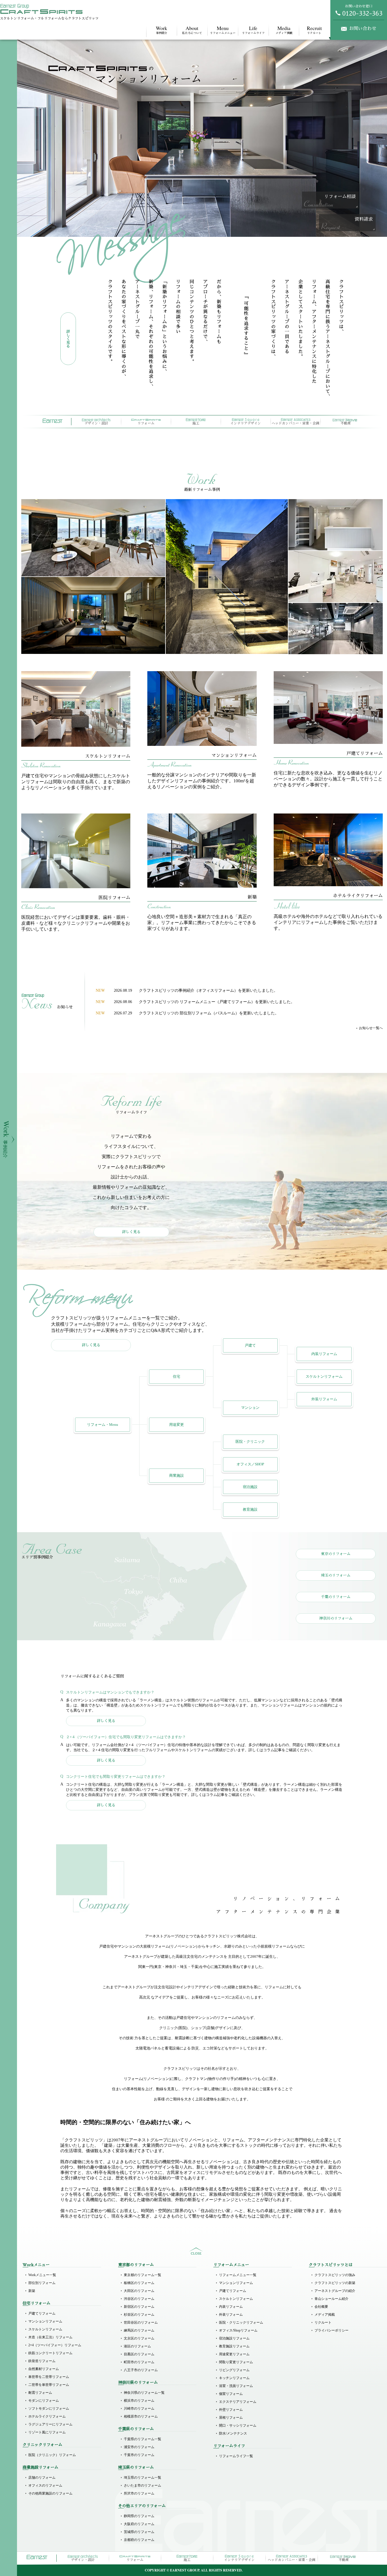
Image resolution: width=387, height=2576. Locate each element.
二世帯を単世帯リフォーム (49, 2385)
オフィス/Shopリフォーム (238, 2330)
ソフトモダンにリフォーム (49, 2408)
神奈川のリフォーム (336, 1618)
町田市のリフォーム (139, 2362)
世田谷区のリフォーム (141, 2322)
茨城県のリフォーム (139, 2532)
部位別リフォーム (42, 2283)
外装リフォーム (231, 2315)
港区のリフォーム (137, 2346)
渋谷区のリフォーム (139, 2299)
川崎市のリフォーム (139, 2408)
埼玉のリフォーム (336, 1575)
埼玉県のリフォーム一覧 (143, 2478)
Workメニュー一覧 (42, 2275)
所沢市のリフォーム (139, 2493)
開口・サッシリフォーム (238, 2425)
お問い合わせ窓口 (359, 6)
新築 (32, 2291)
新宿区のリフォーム (139, 2307)
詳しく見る (131, 1232)
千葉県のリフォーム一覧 (143, 2439)
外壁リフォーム (231, 2410)
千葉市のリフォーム (139, 2455)
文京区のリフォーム (139, 2338)
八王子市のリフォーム (141, 2370)
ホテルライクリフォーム (47, 2416)
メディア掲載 (284, 30)
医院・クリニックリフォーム (241, 2322)
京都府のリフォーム (139, 2540)
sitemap (196, 2251)
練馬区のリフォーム (139, 2330)
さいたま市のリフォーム (143, 2485)
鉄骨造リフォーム (42, 2361)
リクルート (314, 30)
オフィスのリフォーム (45, 2485)
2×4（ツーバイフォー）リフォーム (55, 2345)
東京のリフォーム (336, 1554)
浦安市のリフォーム (139, 2447)
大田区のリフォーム (139, 2291)
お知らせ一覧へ (371, 1028)
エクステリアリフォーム (238, 2402)
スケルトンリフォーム (45, 2329)
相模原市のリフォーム (141, 2416)
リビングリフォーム (234, 2370)
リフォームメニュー (223, 30)
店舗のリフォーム (42, 2478)
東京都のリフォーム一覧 (143, 2275)
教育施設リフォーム (234, 2346)
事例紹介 (161, 30)
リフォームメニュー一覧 (238, 2275)
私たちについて (192, 30)
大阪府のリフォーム (139, 2524)
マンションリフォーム (45, 2321)
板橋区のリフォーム (139, 2283)
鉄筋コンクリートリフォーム (50, 2353)
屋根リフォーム (231, 2418)
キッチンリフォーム (234, 2378)
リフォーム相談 (340, 197)
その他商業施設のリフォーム (50, 2493)
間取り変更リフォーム (236, 2362)
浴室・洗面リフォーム (236, 2386)
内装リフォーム (231, 2307)
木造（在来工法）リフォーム (50, 2337)
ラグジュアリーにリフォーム (50, 2424)
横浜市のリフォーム (139, 2401)
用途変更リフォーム (234, 2354)
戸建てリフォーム (42, 2313)
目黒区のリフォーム (139, 2354)
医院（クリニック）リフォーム (52, 2455)
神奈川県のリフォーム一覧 (144, 2393)
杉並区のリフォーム (139, 2315)
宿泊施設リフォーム (234, 2338)
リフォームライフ (253, 30)
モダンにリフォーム (44, 2401)
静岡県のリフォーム (139, 2516)
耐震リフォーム (40, 2393)
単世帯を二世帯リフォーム (49, 2377)
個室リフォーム (231, 2394)
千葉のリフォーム (336, 1597)
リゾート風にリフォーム (47, 2432)
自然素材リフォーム (44, 2369)
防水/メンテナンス (233, 2433)
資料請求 (364, 219)
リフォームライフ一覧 (236, 2456)
